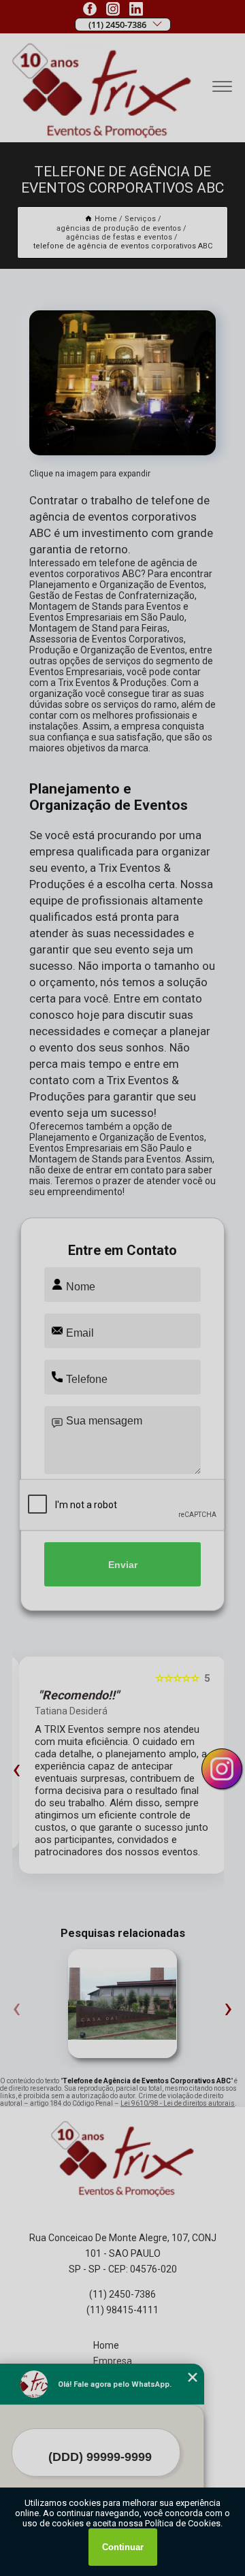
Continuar (123, 2547)
